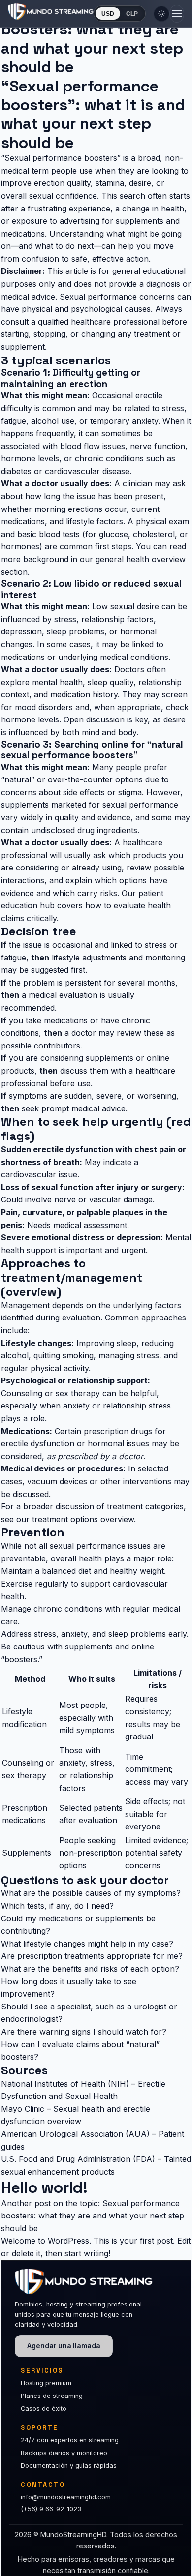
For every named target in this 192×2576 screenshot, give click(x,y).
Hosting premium (46, 2383)
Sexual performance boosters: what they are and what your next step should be (93, 2216)
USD (108, 14)
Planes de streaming (52, 2396)
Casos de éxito (44, 2409)
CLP (132, 14)
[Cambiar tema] (161, 14)
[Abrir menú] (177, 14)
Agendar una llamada (64, 2346)
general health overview (141, 559)
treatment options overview (83, 1519)
